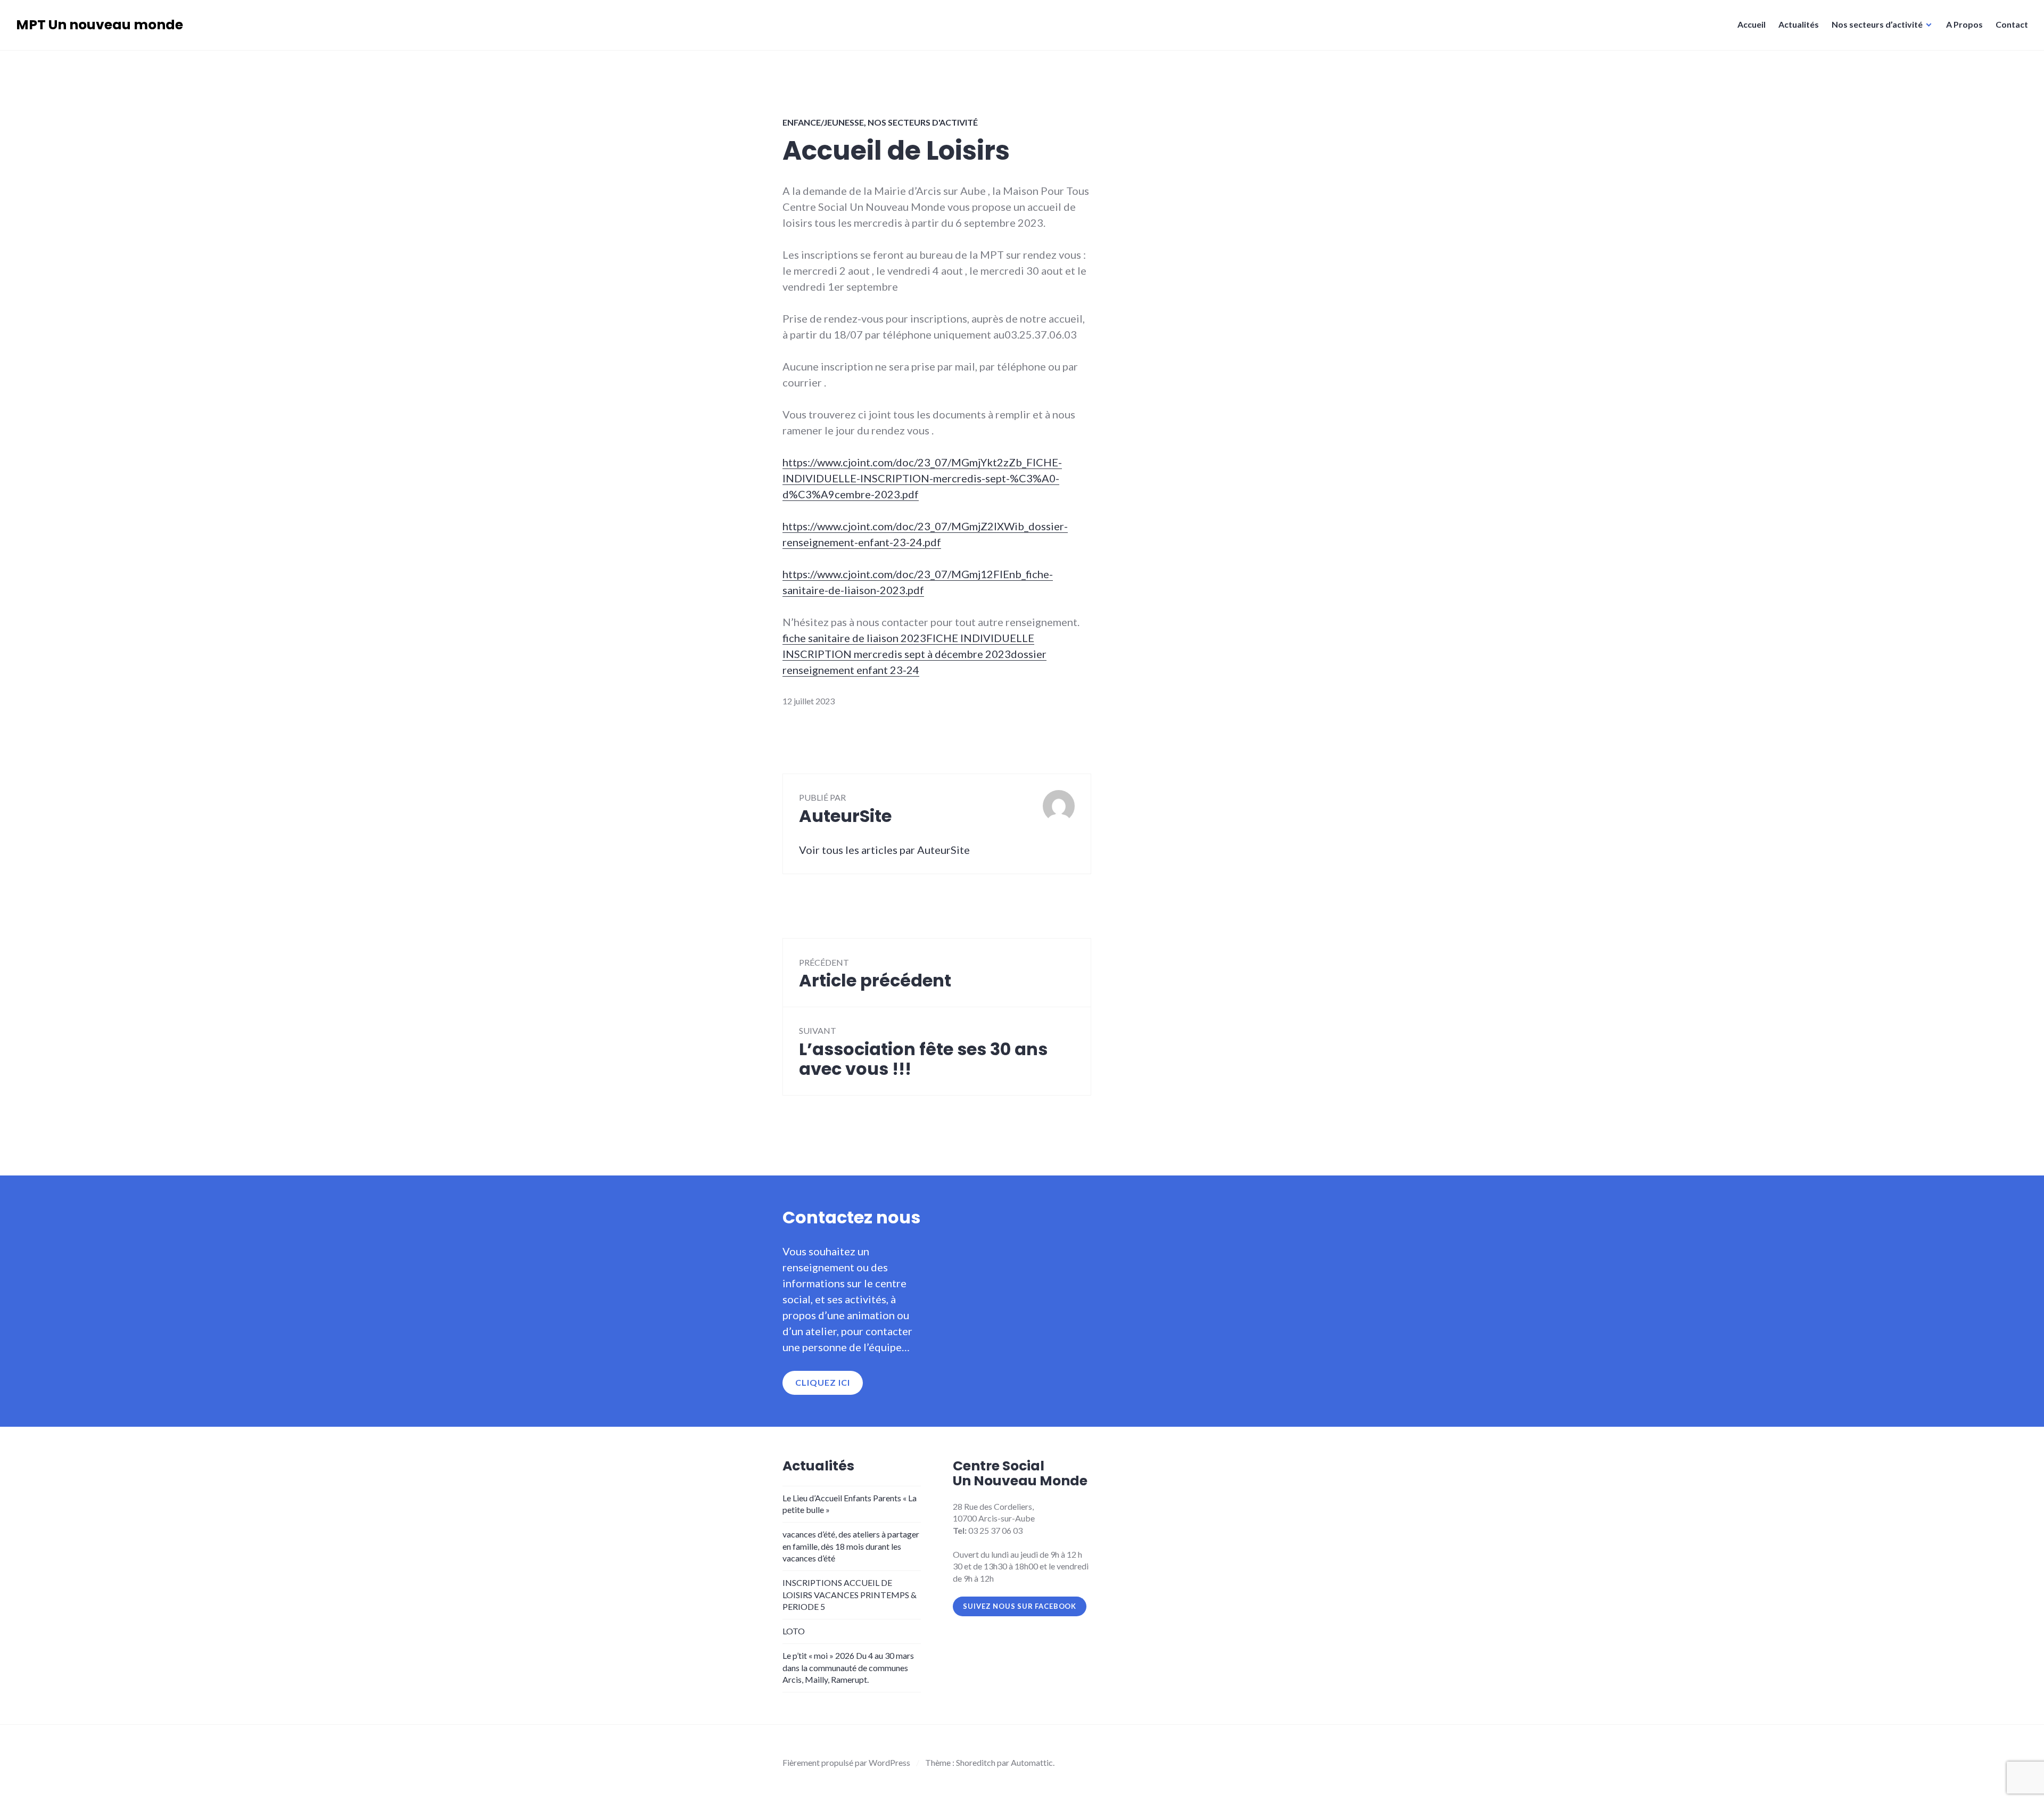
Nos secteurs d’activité (1877, 24)
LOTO (794, 1631)
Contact (2012, 24)
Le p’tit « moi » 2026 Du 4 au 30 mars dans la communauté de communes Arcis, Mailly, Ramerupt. (848, 1667)
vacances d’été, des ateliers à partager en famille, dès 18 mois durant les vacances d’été (851, 1546)
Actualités (1799, 24)
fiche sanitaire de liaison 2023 (854, 638)
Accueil (1752, 24)
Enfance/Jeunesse (823, 122)
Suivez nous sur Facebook (1020, 1606)
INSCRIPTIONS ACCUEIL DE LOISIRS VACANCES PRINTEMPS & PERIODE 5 (850, 1594)
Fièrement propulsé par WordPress (846, 1762)
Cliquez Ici (823, 1382)
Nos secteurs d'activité (923, 122)
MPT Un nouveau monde (100, 25)
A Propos (1964, 24)
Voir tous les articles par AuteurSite (884, 850)
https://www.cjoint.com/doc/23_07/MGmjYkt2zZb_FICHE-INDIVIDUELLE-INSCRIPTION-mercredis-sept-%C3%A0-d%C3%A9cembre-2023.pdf (922, 478)
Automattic (1032, 1762)
